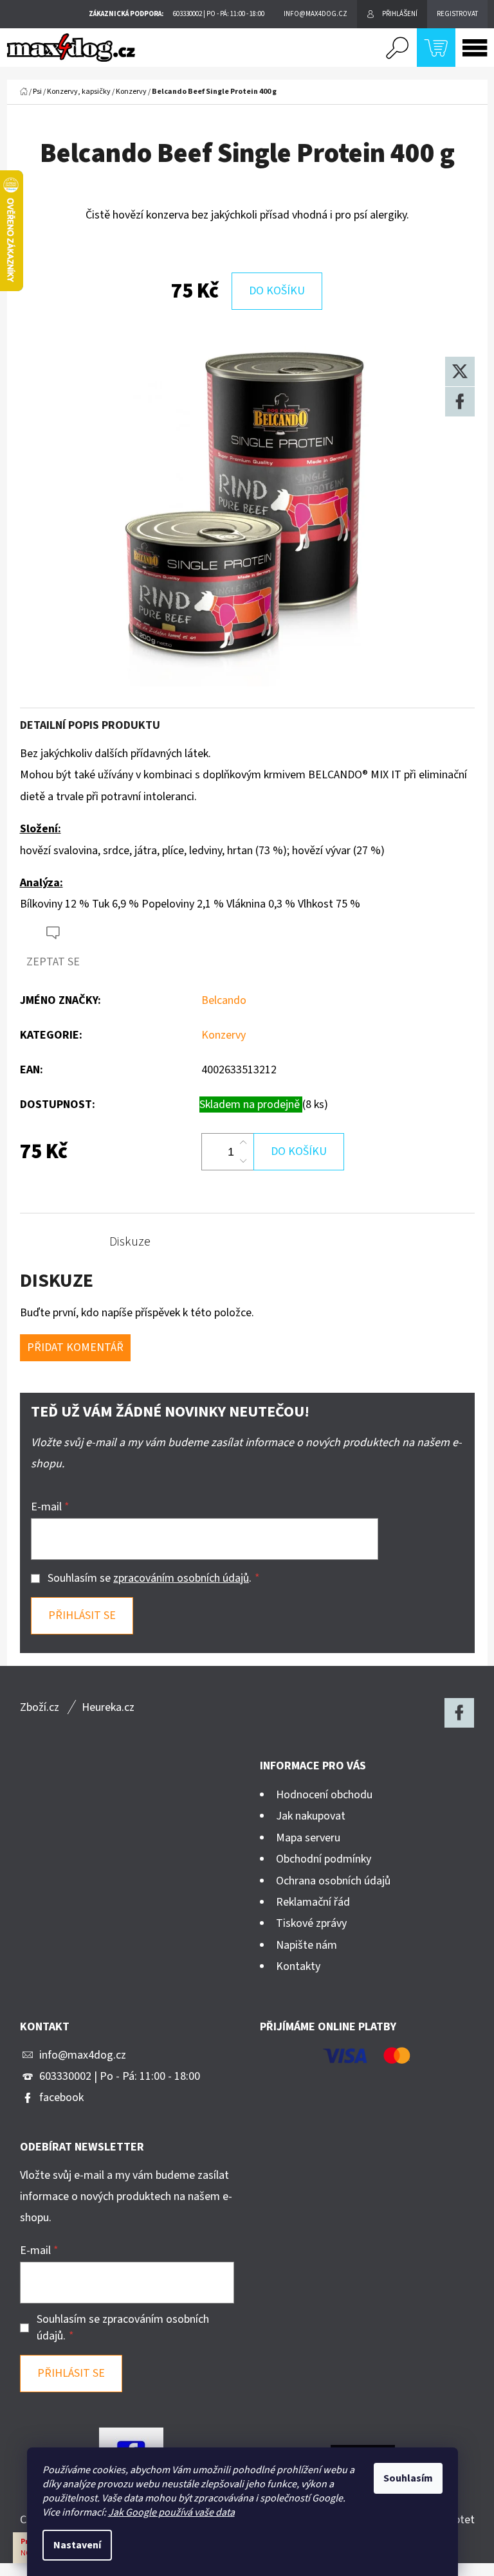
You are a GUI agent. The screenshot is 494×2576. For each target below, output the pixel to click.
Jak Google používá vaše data (171, 2512)
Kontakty (298, 1966)
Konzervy (224, 1035)
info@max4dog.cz (83, 2055)
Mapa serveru (308, 1838)
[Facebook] (460, 402)
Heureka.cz (108, 1707)
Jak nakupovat (311, 1816)
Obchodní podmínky (324, 1859)
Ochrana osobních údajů (333, 1881)
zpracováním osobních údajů (181, 1578)
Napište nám (306, 1945)
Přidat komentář (75, 1347)
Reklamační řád (313, 1902)
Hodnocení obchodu (324, 1795)
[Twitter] (460, 371)
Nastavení (77, 2545)
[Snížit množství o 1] (243, 1161)
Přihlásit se (82, 1615)
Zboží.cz (40, 1707)
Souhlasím (408, 2478)
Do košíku (277, 291)
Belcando (224, 1000)
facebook (61, 2097)
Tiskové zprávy (311, 1923)
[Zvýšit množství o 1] (243, 1143)
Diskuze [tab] (130, 1242)
